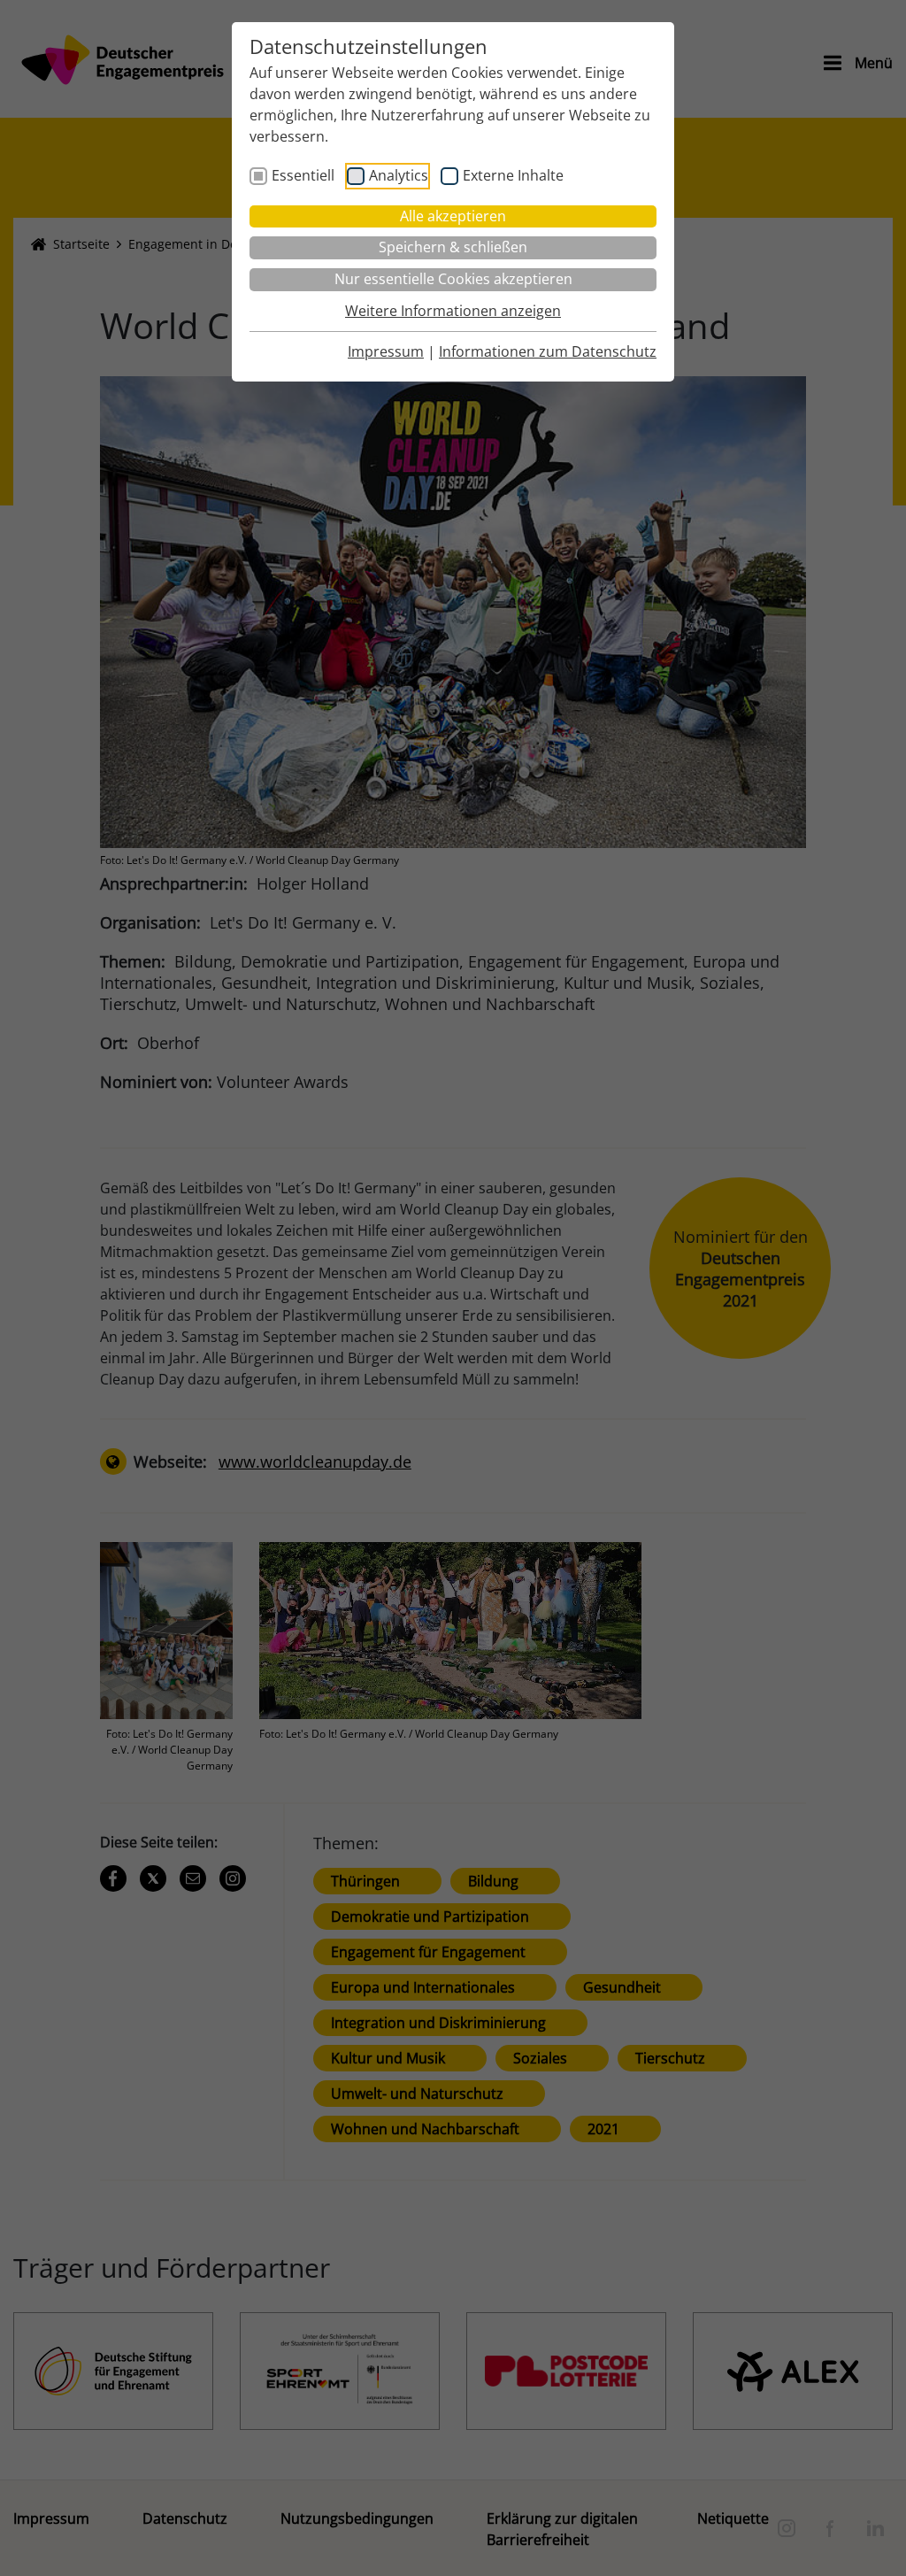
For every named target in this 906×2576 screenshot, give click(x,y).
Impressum (386, 351)
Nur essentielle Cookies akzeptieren (453, 279)
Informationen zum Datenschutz (548, 351)
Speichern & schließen (453, 247)
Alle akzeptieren (453, 216)
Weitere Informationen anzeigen (453, 311)
